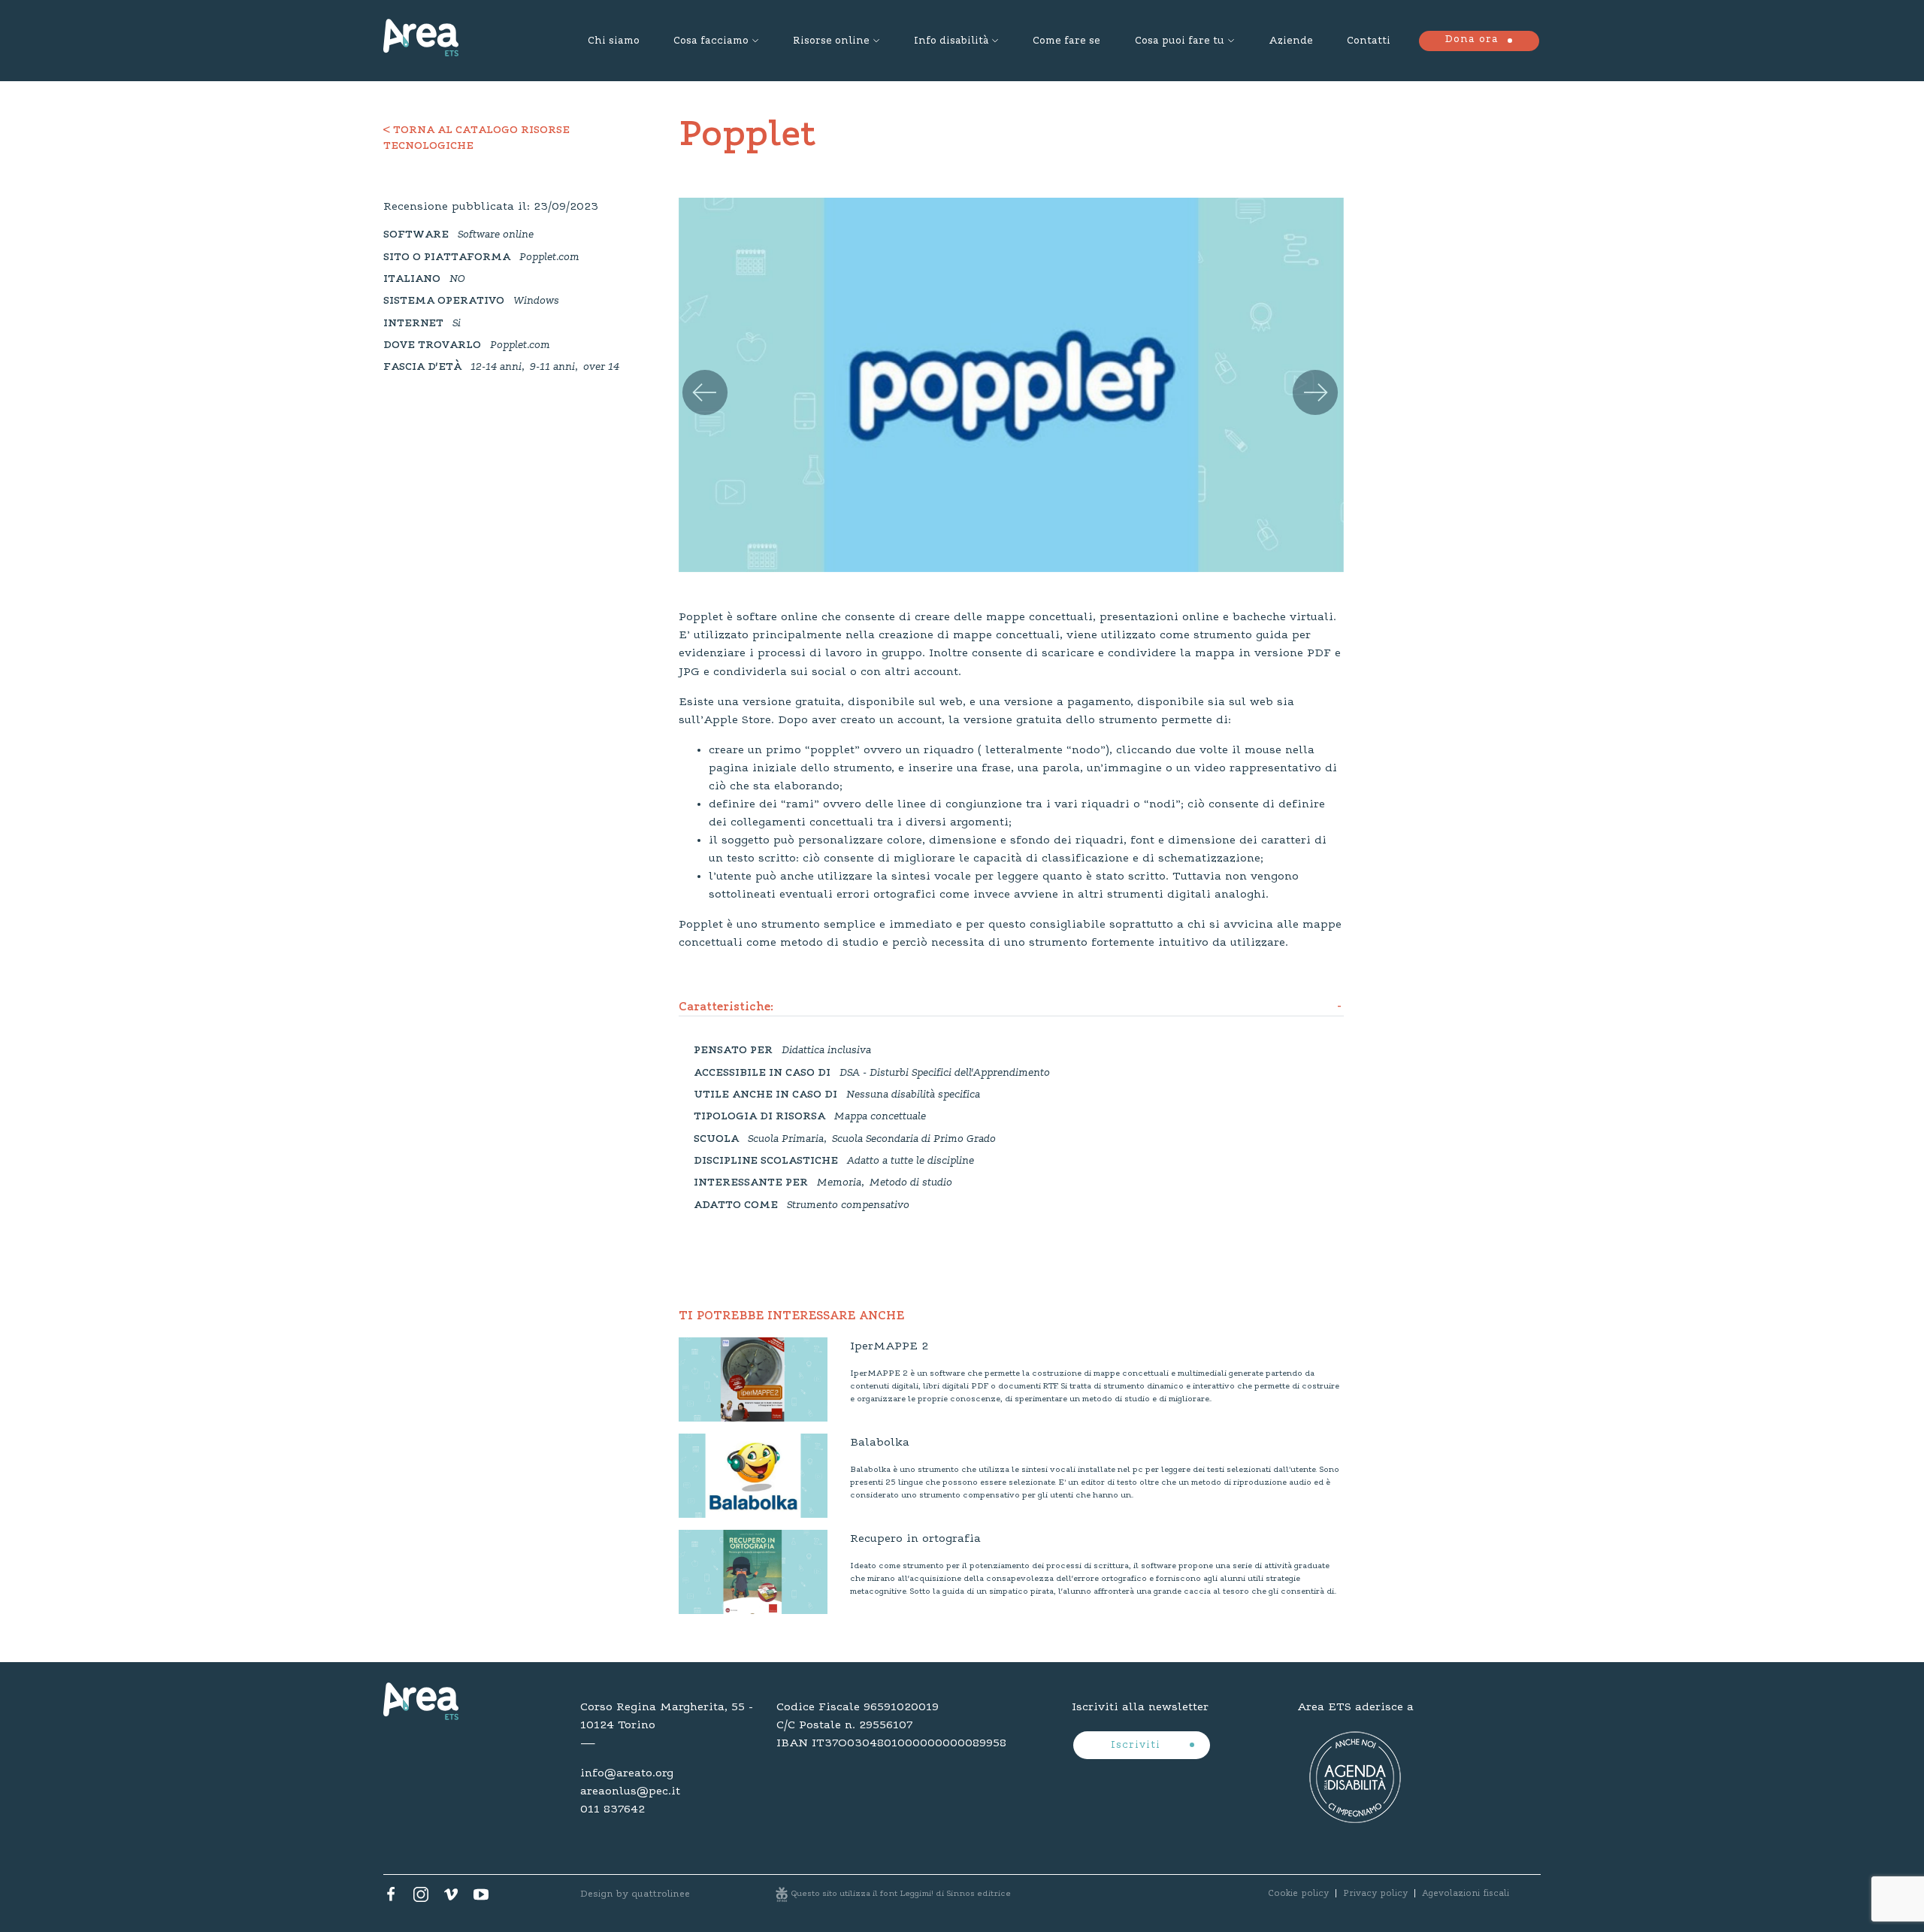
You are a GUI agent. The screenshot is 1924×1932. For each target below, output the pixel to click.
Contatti (1369, 41)
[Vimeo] (451, 1898)
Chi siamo (614, 41)
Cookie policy (1298, 1894)
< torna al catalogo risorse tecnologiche (476, 139)
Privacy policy (1375, 1894)
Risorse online (831, 41)
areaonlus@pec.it (630, 1791)
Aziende (1291, 41)
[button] (699, 377)
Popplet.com (549, 258)
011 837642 (613, 1809)
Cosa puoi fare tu (1180, 41)
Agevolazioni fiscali (1466, 1894)
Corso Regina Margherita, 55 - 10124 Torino (667, 1716)
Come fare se (1066, 41)
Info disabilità (951, 41)
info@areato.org (627, 1773)
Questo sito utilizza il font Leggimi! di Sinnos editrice (901, 1894)
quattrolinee (661, 1894)
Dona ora (1472, 40)
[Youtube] (481, 1898)
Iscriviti (1137, 1746)
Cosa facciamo (711, 41)
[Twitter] (421, 1898)
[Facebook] (391, 1898)
